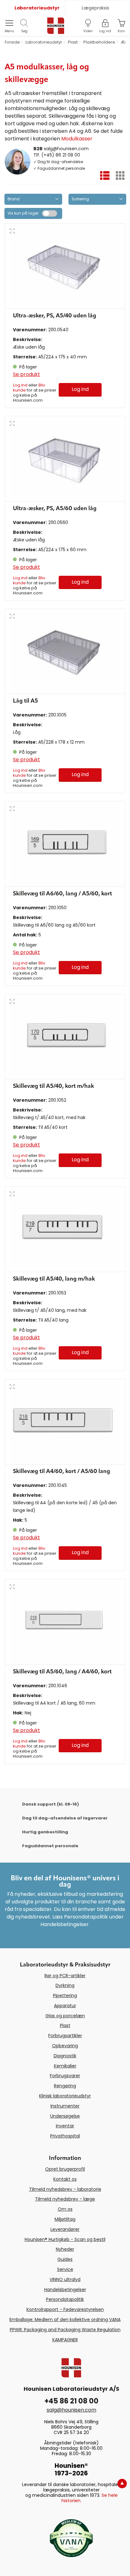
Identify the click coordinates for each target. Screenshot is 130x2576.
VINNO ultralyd (65, 2279)
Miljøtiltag (65, 2219)
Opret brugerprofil (65, 2169)
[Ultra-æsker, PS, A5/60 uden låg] (65, 459)
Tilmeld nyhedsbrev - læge (65, 2199)
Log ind (20, 385)
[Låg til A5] (65, 651)
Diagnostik (65, 2056)
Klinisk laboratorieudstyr (65, 2096)
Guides (65, 2259)
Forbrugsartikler (65, 2036)
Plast (65, 2025)
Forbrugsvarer (65, 2076)
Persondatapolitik (65, 2299)
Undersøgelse (65, 2116)
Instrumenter (65, 2106)
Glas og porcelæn (65, 2016)
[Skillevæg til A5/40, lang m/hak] (65, 1229)
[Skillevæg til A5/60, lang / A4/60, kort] (65, 1622)
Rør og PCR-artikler (65, 1976)
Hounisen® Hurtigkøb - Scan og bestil (65, 2239)
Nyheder (65, 2249)
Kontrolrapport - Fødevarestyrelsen (65, 2309)
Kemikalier (65, 2066)
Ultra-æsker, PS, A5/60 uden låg (55, 509)
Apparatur (65, 2006)
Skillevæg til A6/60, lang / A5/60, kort (62, 894)
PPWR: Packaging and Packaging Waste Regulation (65, 2330)
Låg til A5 (25, 701)
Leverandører (65, 2229)
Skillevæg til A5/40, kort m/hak (53, 1086)
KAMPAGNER (65, 2340)
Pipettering (65, 1995)
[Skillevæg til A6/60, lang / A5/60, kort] (65, 844)
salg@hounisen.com (66, 149)
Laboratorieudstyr (37, 8)
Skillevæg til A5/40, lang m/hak (54, 1279)
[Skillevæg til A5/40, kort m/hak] (65, 1037)
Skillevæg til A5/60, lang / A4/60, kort (62, 1672)
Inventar (65, 2126)
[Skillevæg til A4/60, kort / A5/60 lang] (65, 1422)
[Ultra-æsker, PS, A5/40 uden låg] (65, 266)
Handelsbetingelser (65, 2290)
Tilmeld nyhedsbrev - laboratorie (65, 2189)
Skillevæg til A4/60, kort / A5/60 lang (62, 1471)
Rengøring (65, 2086)
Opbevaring (65, 2046)
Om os (65, 2209)
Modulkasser (77, 139)
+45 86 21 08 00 (71, 2401)
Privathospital (65, 2136)
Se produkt (27, 374)
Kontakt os (65, 2179)
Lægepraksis (95, 8)
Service (65, 2269)
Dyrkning (65, 1985)
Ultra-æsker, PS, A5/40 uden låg (55, 316)
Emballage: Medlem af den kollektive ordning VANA (65, 2320)
